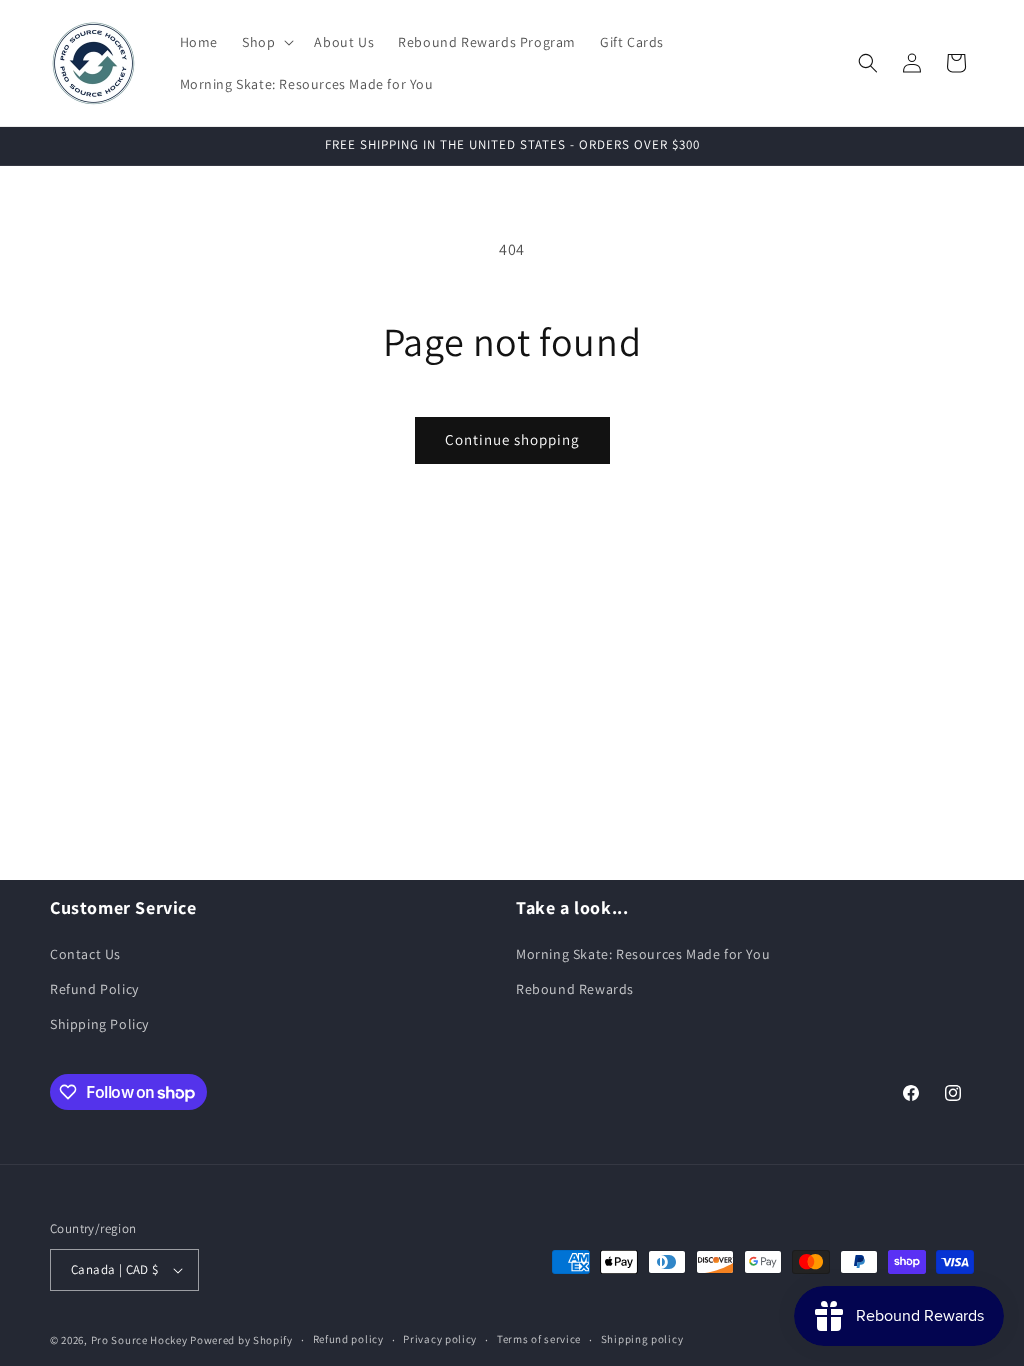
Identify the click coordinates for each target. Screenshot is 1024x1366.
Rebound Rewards (575, 989)
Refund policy (348, 1339)
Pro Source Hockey (139, 1340)
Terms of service (539, 1339)
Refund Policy (94, 989)
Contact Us (85, 954)
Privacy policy (440, 1339)
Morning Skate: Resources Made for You (643, 954)
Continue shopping (512, 439)
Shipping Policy (99, 1024)
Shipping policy (642, 1339)
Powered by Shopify (241, 1340)
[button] (266, 42)
